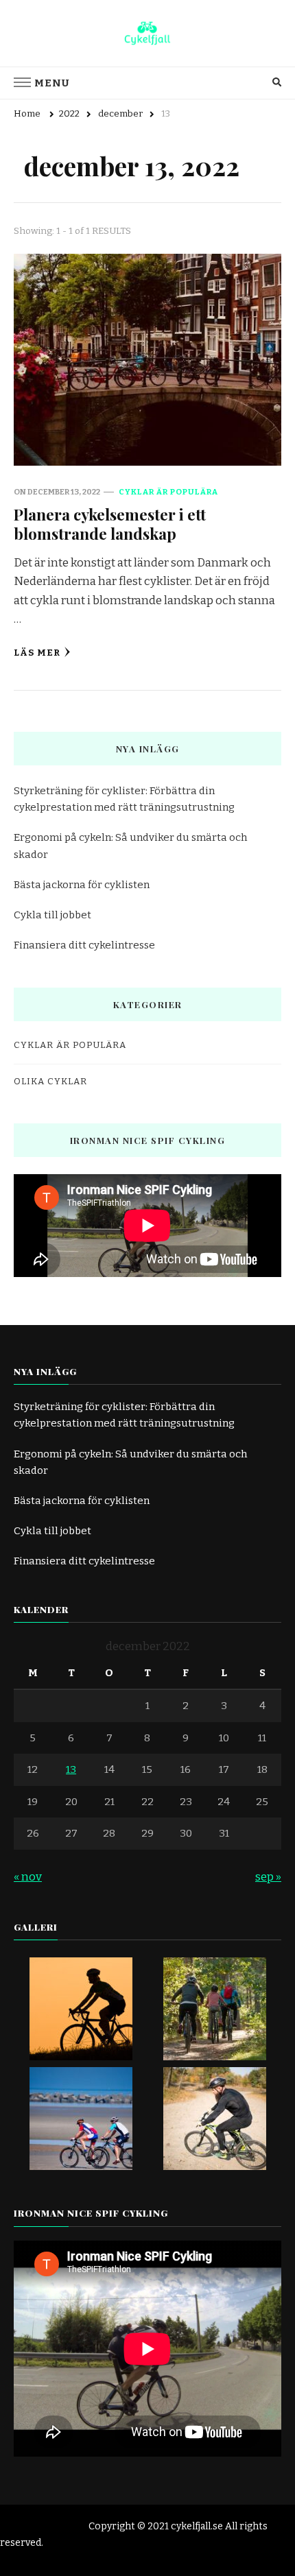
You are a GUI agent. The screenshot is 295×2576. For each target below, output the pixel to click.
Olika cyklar (50, 1082)
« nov (28, 1877)
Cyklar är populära (168, 492)
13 (71, 1769)
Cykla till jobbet (52, 915)
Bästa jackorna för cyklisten (82, 885)
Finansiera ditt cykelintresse (84, 945)
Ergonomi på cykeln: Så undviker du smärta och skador (130, 846)
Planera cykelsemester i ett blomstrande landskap (110, 524)
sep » (268, 1877)
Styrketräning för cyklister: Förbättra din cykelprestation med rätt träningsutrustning (124, 799)
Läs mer (37, 653)
